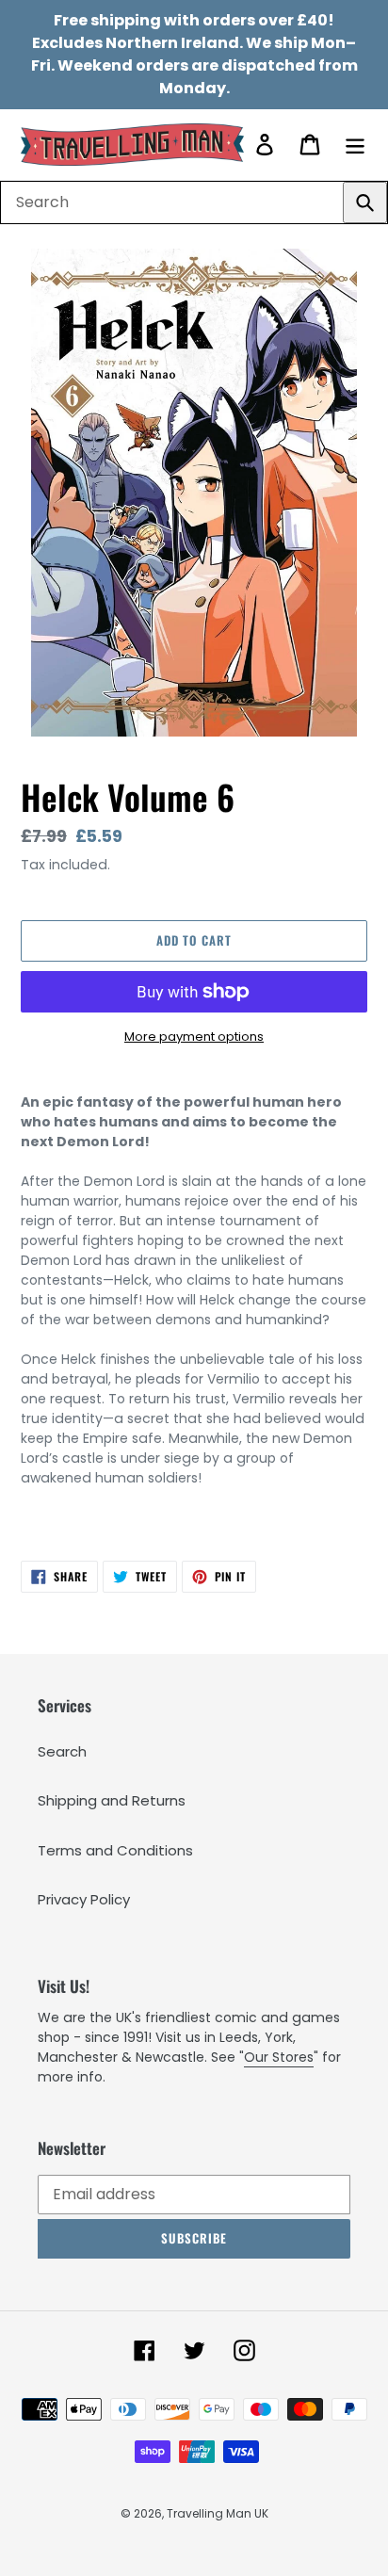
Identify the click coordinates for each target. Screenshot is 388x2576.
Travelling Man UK (218, 2513)
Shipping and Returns (112, 1800)
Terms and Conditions (115, 1850)
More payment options (194, 1037)
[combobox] (194, 203)
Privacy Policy (84, 1899)
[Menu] (355, 145)
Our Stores (279, 2057)
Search (62, 1751)
